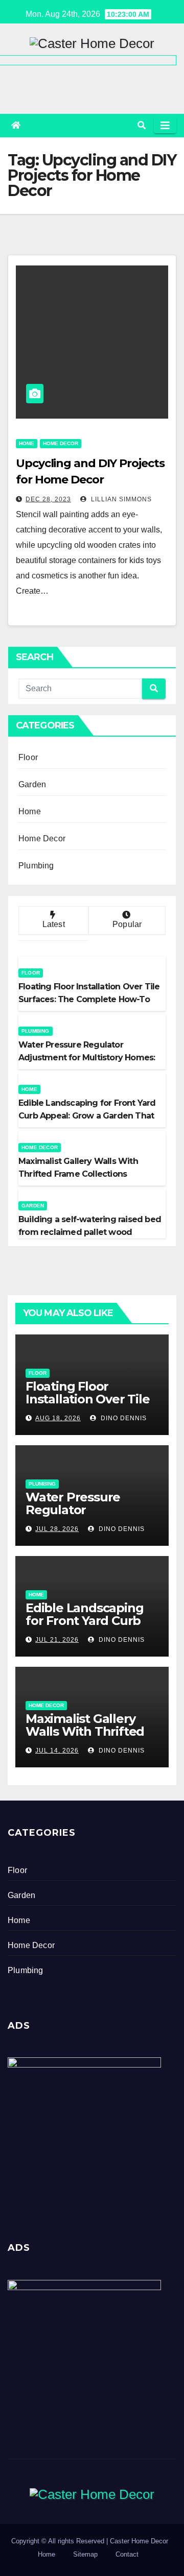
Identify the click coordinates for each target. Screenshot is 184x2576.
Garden (32, 784)
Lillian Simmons (120, 499)
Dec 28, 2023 (48, 499)
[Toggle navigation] (165, 126)
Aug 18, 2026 (58, 1418)
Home (27, 443)
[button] (142, 125)
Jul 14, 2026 (57, 1751)
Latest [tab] (54, 924)
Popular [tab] (127, 924)
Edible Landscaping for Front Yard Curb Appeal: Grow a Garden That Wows (84, 1627)
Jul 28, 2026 (57, 1529)
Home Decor (61, 443)
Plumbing (36, 866)
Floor (28, 757)
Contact (127, 2554)
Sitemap (85, 2554)
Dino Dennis (123, 1418)
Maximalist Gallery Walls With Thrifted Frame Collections (85, 1731)
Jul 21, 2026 (57, 1640)
